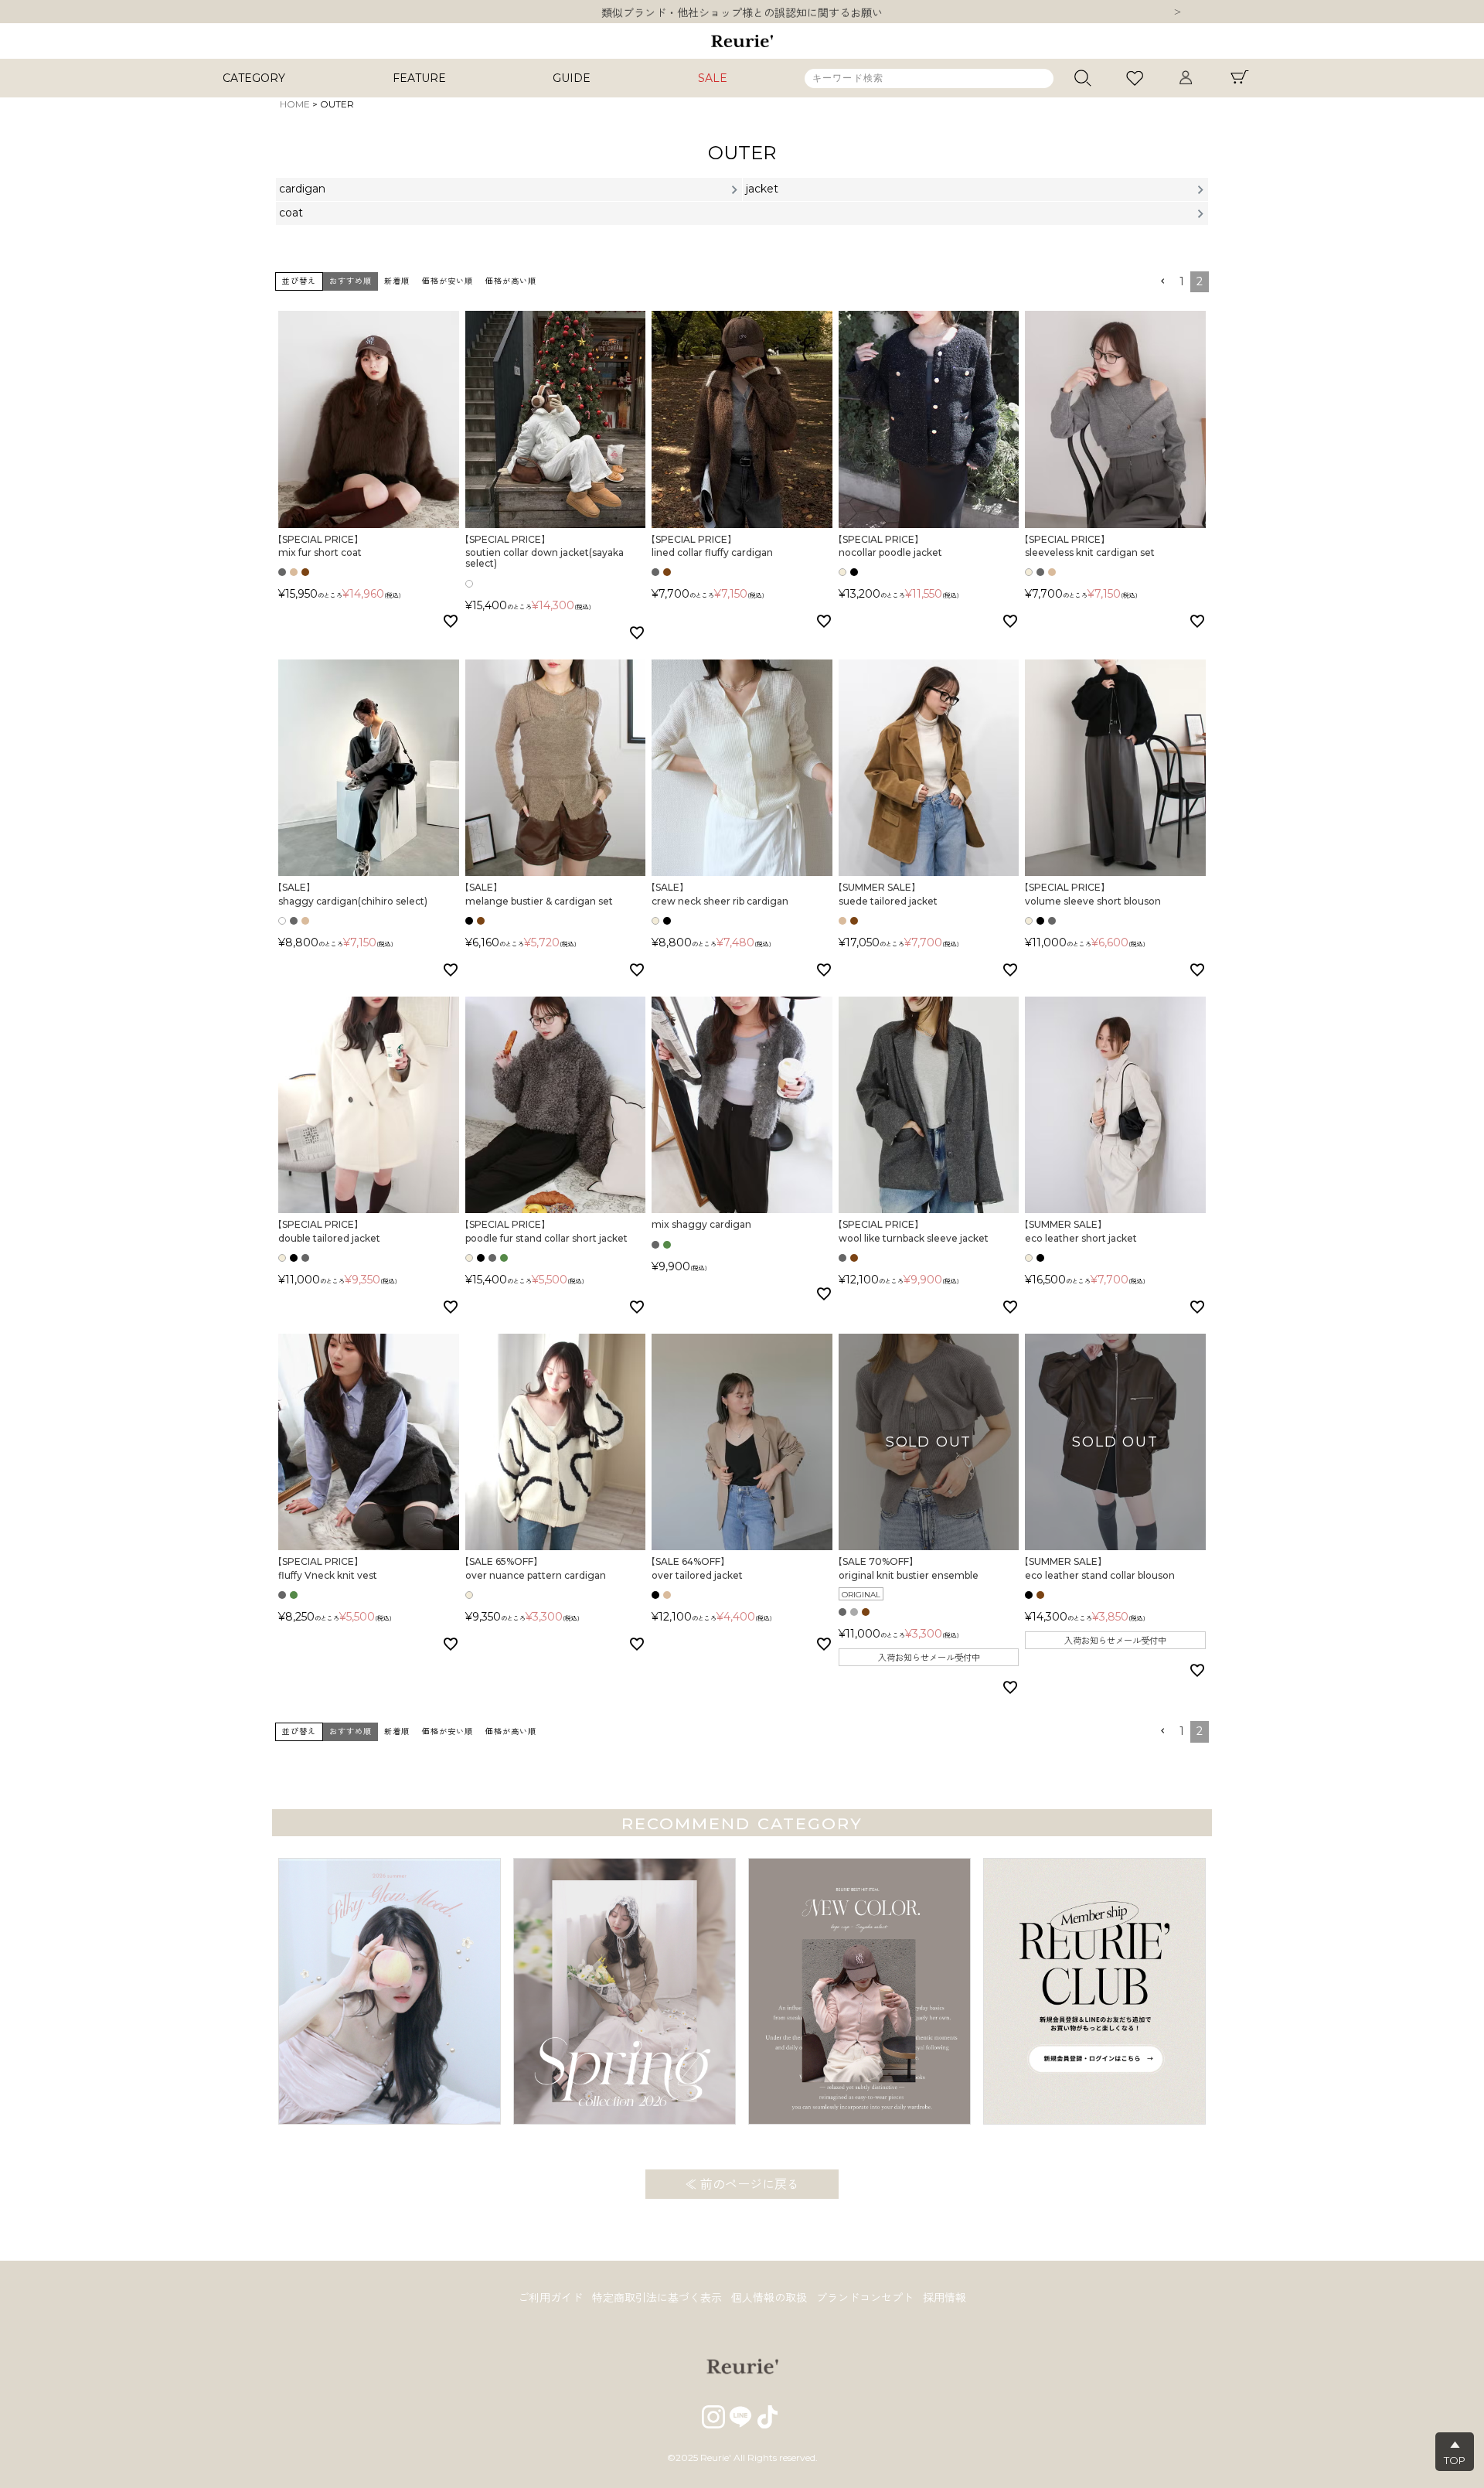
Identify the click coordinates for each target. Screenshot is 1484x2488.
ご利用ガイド (550, 2298)
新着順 (397, 281)
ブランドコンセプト (865, 2298)
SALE (713, 78)
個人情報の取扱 (769, 2298)
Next (1177, 13)
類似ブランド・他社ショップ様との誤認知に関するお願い (742, 12)
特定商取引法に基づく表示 (657, 2298)
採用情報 (945, 2298)
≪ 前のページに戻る (742, 2185)
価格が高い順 (511, 281)
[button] (1162, 282)
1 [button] (1182, 281)
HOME (295, 104)
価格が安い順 (448, 281)
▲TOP (1455, 2452)
